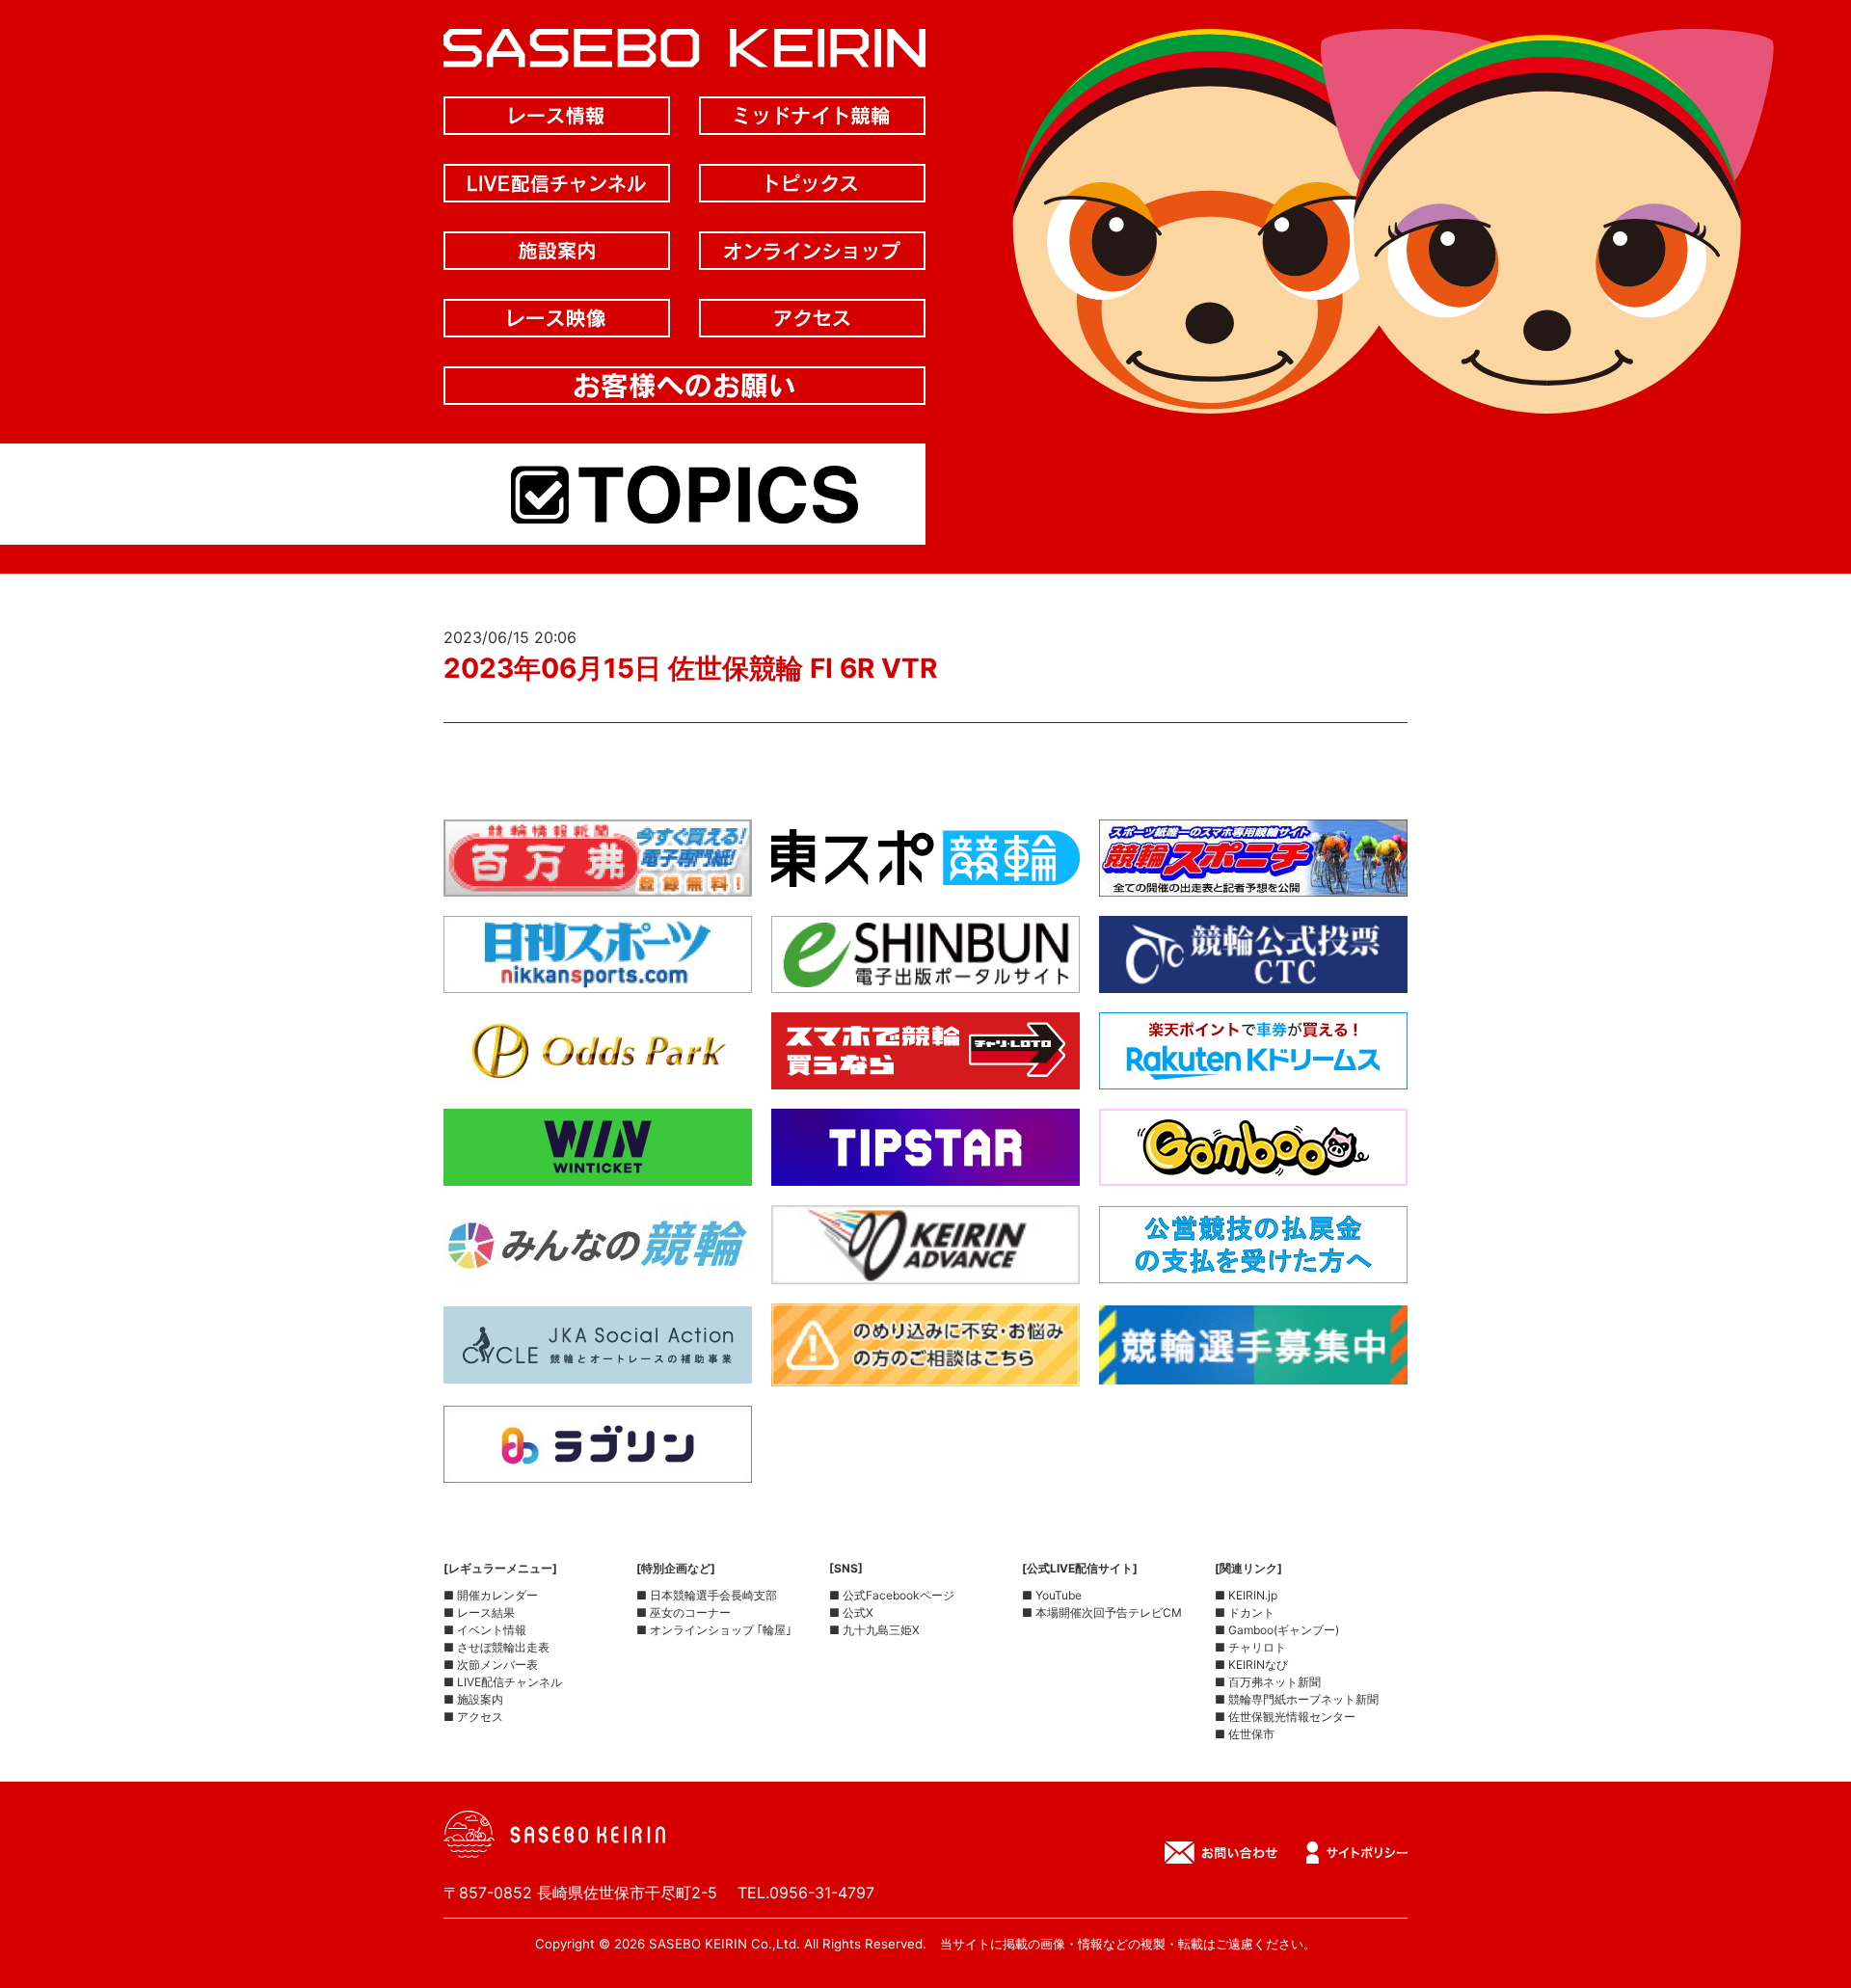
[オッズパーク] (598, 1074)
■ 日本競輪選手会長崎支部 (707, 1595)
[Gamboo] (1253, 1170)
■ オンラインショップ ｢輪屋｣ (714, 1630)
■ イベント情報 (485, 1630)
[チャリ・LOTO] (925, 1074)
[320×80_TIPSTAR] (925, 1170)
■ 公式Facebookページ (892, 1595)
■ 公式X (851, 1612)
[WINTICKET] (598, 1170)
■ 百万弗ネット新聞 (1268, 1682)
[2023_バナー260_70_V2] (1253, 1369)
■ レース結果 (479, 1612)
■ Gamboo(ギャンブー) (1277, 1630)
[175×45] (925, 1269)
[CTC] (1253, 978)
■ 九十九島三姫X (874, 1630)
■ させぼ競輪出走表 (496, 1647)
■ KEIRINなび (1251, 1665)
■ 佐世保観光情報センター (1285, 1717)
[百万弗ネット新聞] (598, 881)
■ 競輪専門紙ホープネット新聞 (1297, 1699)
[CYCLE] (598, 1368)
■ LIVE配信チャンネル (503, 1682)
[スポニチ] (1253, 881)
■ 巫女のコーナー (684, 1612)
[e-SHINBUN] (925, 978)
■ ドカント (1245, 1612)
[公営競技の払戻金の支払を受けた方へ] (1253, 1268)
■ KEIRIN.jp (1246, 1595)
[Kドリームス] (1253, 1074)
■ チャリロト (1250, 1647)
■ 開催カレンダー (491, 1595)
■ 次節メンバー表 (491, 1665)
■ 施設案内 (473, 1699)
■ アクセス (473, 1717)
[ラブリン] (598, 1467)
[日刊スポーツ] (598, 978)
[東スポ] (925, 881)
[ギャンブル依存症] (925, 1371)
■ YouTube (1052, 1595)
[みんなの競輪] (598, 1268)
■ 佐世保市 (1245, 1734)
